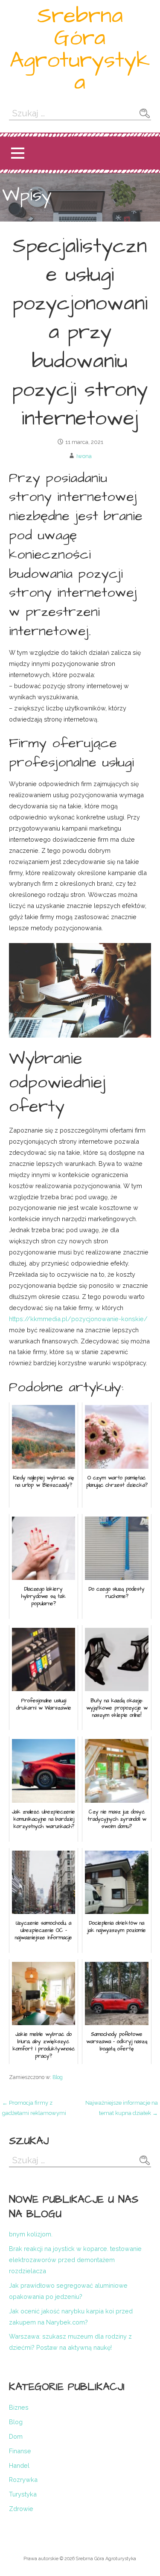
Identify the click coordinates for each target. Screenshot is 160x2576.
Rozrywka (23, 2480)
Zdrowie (21, 2509)
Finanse (20, 2451)
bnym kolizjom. (31, 2234)
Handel (19, 2465)
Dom (16, 2436)
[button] (17, 153)
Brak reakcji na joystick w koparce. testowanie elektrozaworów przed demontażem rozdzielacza (75, 2260)
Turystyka (23, 2494)
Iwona (84, 456)
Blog (58, 2077)
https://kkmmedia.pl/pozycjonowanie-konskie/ (78, 1319)
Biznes (19, 2407)
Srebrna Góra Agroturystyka (80, 49)
